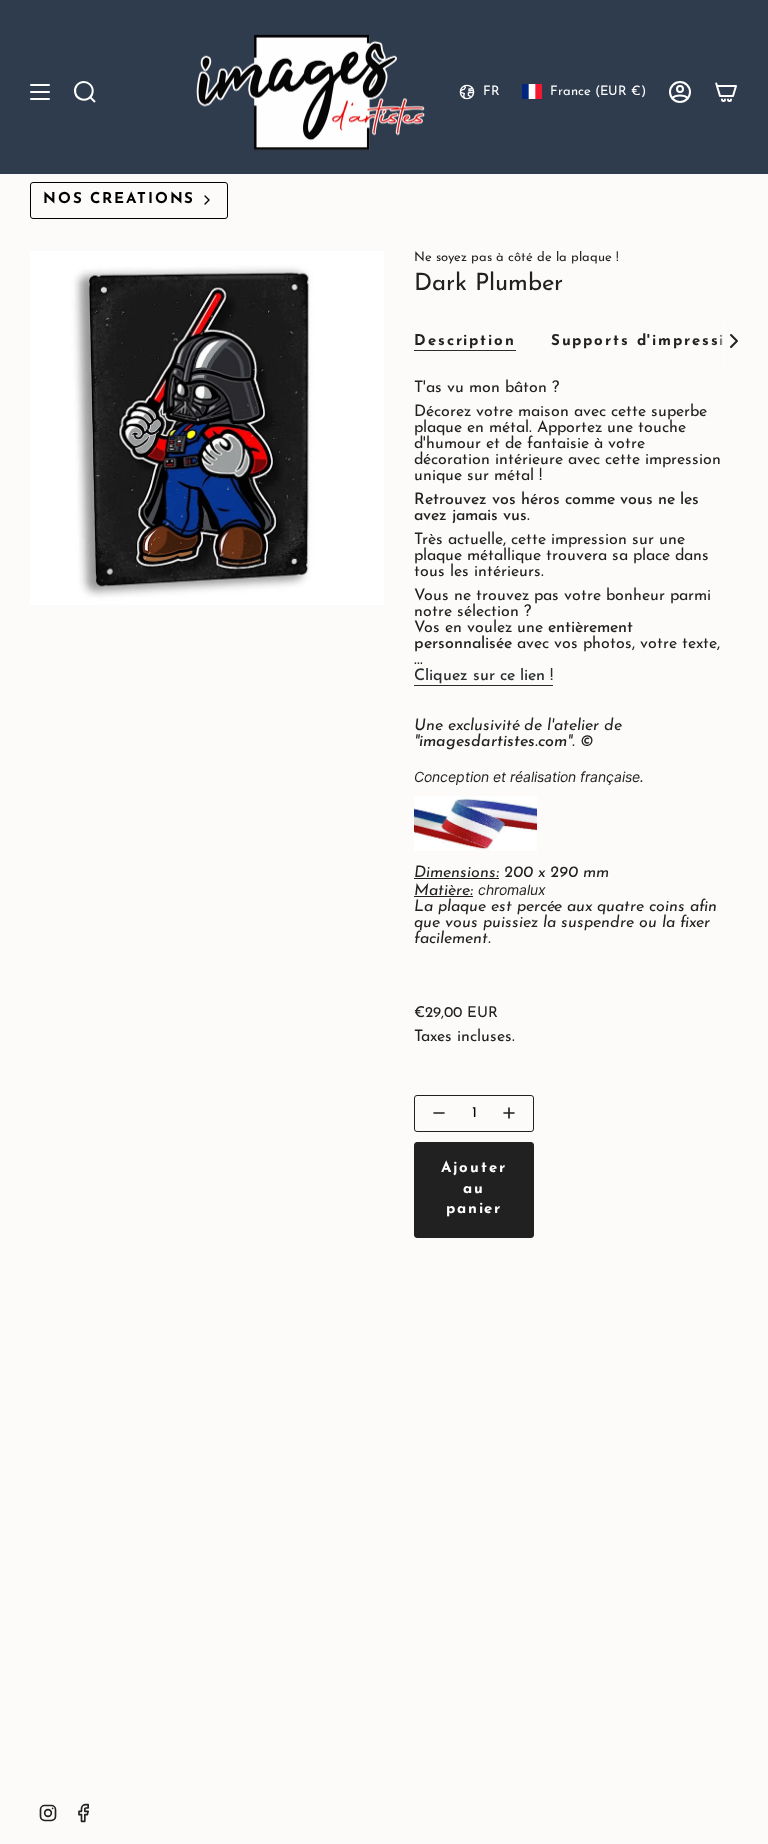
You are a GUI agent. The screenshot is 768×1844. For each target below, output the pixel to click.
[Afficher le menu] (40, 92)
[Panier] (726, 92)
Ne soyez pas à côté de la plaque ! (516, 257)
